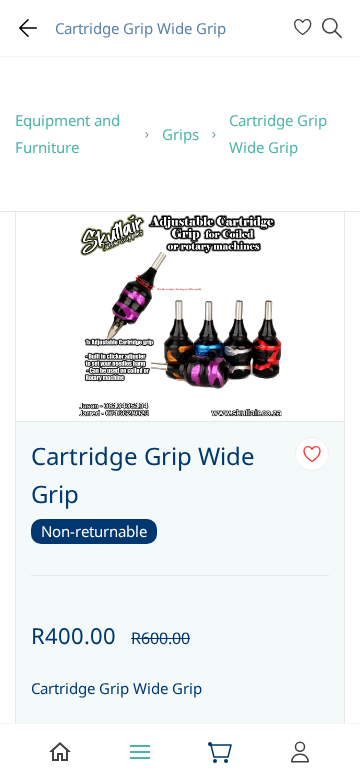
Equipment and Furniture (67, 133)
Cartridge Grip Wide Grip (278, 133)
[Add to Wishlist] (312, 454)
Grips (180, 134)
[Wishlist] (305, 28)
